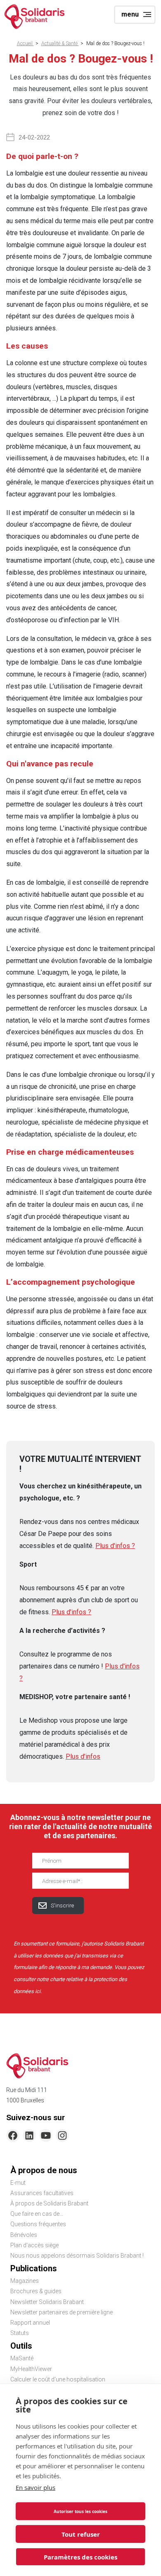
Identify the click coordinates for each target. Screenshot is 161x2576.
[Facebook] (13, 2135)
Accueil (25, 43)
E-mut (18, 2183)
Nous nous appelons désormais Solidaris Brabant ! (77, 2256)
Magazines (25, 2281)
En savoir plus (36, 2487)
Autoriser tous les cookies (80, 2511)
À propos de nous (44, 2170)
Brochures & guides (36, 2291)
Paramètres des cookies (80, 2557)
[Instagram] (62, 2135)
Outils (21, 2346)
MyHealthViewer (31, 2369)
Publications (34, 2268)
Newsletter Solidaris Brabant (47, 2302)
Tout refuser (81, 2534)
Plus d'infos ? (115, 1546)
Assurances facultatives (42, 2193)
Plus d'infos (83, 1756)
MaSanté (22, 2358)
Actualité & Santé (60, 43)
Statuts (20, 2333)
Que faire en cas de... (37, 2214)
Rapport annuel (30, 2323)
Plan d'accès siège (34, 2245)
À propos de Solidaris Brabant (49, 2203)
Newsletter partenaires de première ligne (62, 2312)
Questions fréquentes (38, 2224)
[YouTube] (46, 2135)
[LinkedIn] (29, 2135)
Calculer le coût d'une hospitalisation (58, 2379)
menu (130, 14)
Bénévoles (24, 2235)
